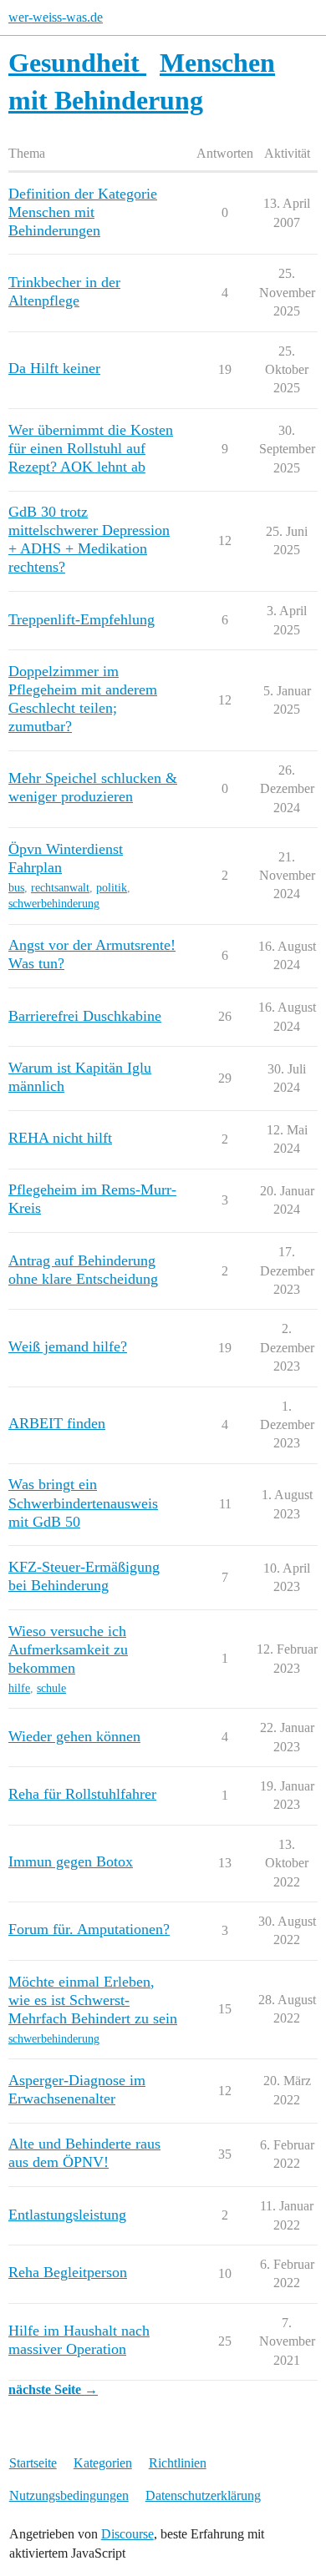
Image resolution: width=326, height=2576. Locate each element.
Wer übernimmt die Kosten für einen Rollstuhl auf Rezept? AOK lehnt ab (91, 448)
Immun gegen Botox (71, 1861)
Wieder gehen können (74, 1736)
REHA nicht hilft (60, 1138)
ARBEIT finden (57, 1423)
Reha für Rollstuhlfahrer (82, 1794)
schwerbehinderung (54, 904)
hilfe (19, 1688)
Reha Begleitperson (68, 2272)
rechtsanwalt (60, 888)
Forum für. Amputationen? (89, 1929)
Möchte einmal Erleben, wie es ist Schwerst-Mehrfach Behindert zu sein (93, 2000)
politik (112, 888)
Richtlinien (178, 2463)
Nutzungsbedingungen (69, 2495)
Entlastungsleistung (67, 2215)
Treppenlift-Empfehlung (81, 619)
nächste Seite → (53, 2389)
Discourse (127, 2534)
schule (51, 1688)
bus (16, 888)
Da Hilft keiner (54, 368)
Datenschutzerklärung (203, 2495)
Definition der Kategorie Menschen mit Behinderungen (83, 212)
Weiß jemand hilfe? (68, 1346)
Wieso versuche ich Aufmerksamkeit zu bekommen (68, 1649)
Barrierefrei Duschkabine (85, 1016)
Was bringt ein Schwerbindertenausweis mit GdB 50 (83, 1503)
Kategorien (103, 2463)
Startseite (33, 2463)
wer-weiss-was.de (56, 17)
